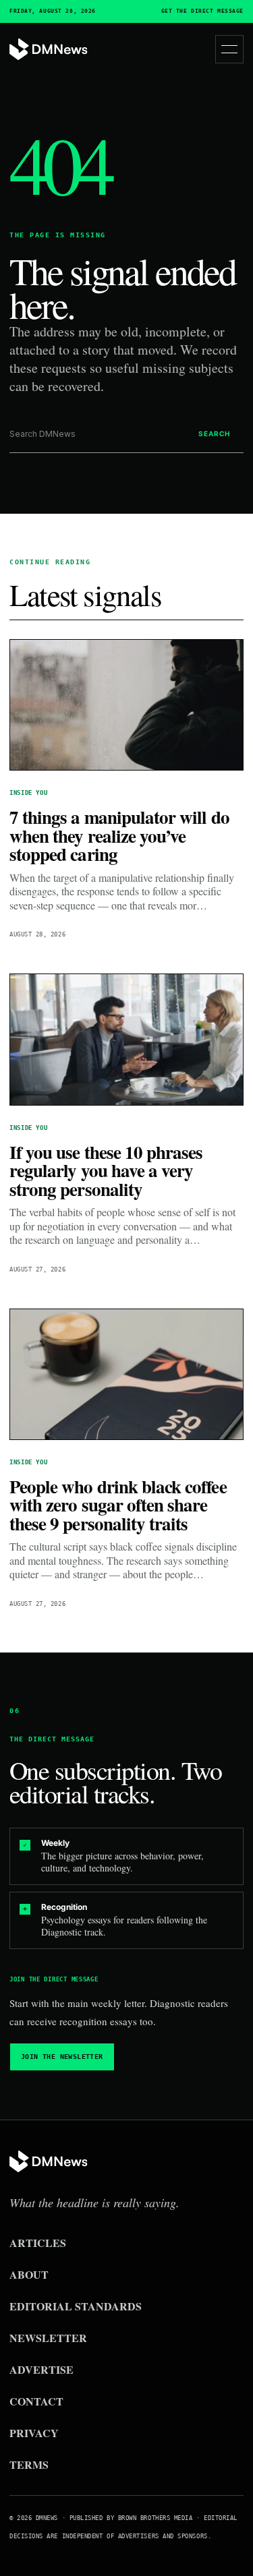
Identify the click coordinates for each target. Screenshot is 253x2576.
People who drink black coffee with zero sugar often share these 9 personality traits (118, 1505)
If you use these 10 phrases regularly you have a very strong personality (106, 1170)
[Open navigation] (229, 49)
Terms (29, 2464)
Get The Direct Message (202, 11)
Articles (38, 2243)
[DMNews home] (49, 50)
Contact (36, 2401)
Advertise (41, 2369)
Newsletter (48, 2338)
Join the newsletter (62, 2057)
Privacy (34, 2433)
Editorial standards (76, 2306)
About (29, 2274)
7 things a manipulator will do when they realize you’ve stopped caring (119, 835)
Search (214, 433)
